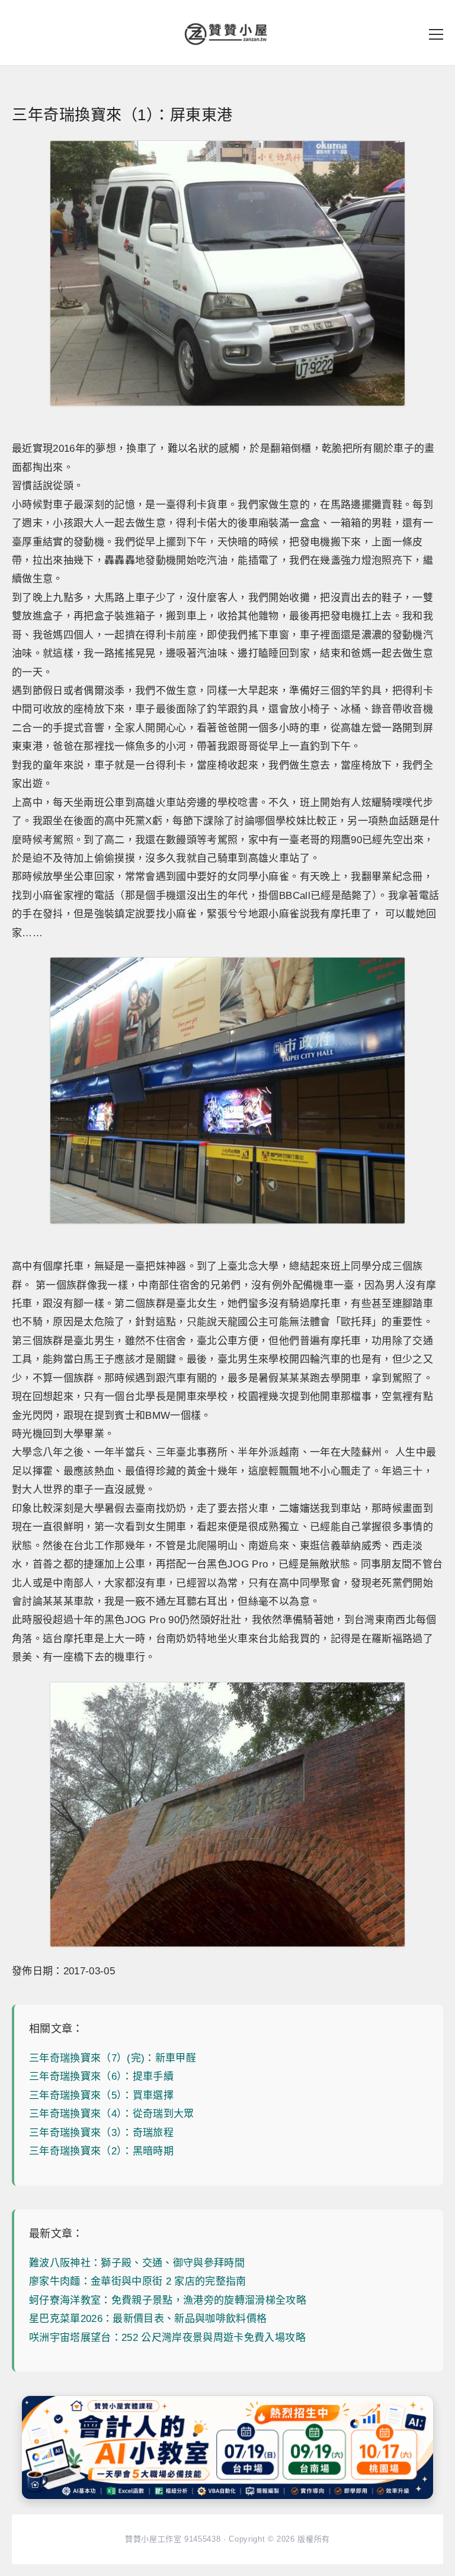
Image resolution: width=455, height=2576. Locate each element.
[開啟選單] (436, 34)
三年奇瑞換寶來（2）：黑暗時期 (101, 2151)
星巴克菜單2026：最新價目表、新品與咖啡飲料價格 (148, 2319)
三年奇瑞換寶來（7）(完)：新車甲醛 (113, 2058)
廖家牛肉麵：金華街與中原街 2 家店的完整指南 (138, 2281)
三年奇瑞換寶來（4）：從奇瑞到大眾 (112, 2114)
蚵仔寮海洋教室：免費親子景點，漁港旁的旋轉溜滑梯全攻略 (168, 2300)
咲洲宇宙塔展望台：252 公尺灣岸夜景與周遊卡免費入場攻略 (167, 2338)
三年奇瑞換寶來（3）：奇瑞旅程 (101, 2133)
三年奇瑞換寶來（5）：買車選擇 (101, 2095)
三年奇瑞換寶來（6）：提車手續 (101, 2076)
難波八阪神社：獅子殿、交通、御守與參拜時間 (137, 2263)
